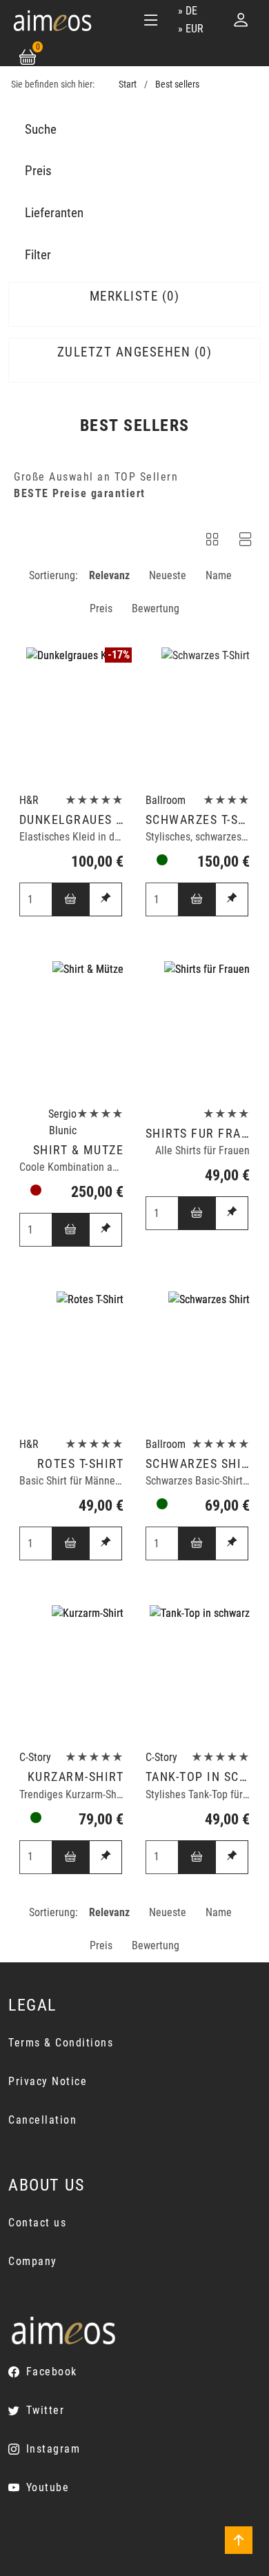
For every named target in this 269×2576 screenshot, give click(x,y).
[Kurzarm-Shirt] (72, 1674)
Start (128, 84)
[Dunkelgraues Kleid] (72, 717)
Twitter (45, 2410)
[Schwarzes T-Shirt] (198, 717)
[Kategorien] (151, 20)
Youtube (48, 2487)
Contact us (37, 2223)
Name (219, 575)
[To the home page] (52, 20)
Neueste (168, 575)
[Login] (241, 20)
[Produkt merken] (106, 899)
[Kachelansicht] (212, 542)
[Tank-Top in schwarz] (198, 1674)
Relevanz (109, 575)
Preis (101, 608)
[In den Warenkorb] (71, 899)
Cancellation (42, 2120)
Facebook (52, 2372)
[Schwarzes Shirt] (198, 1360)
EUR (195, 29)
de (191, 11)
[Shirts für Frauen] (198, 1030)
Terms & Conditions (61, 2043)
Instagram (53, 2449)
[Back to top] (239, 2540)
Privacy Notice (48, 2081)
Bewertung (156, 608)
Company (33, 2261)
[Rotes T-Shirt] (72, 1360)
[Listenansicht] (246, 542)
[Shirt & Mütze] (72, 1030)
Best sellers (177, 84)
